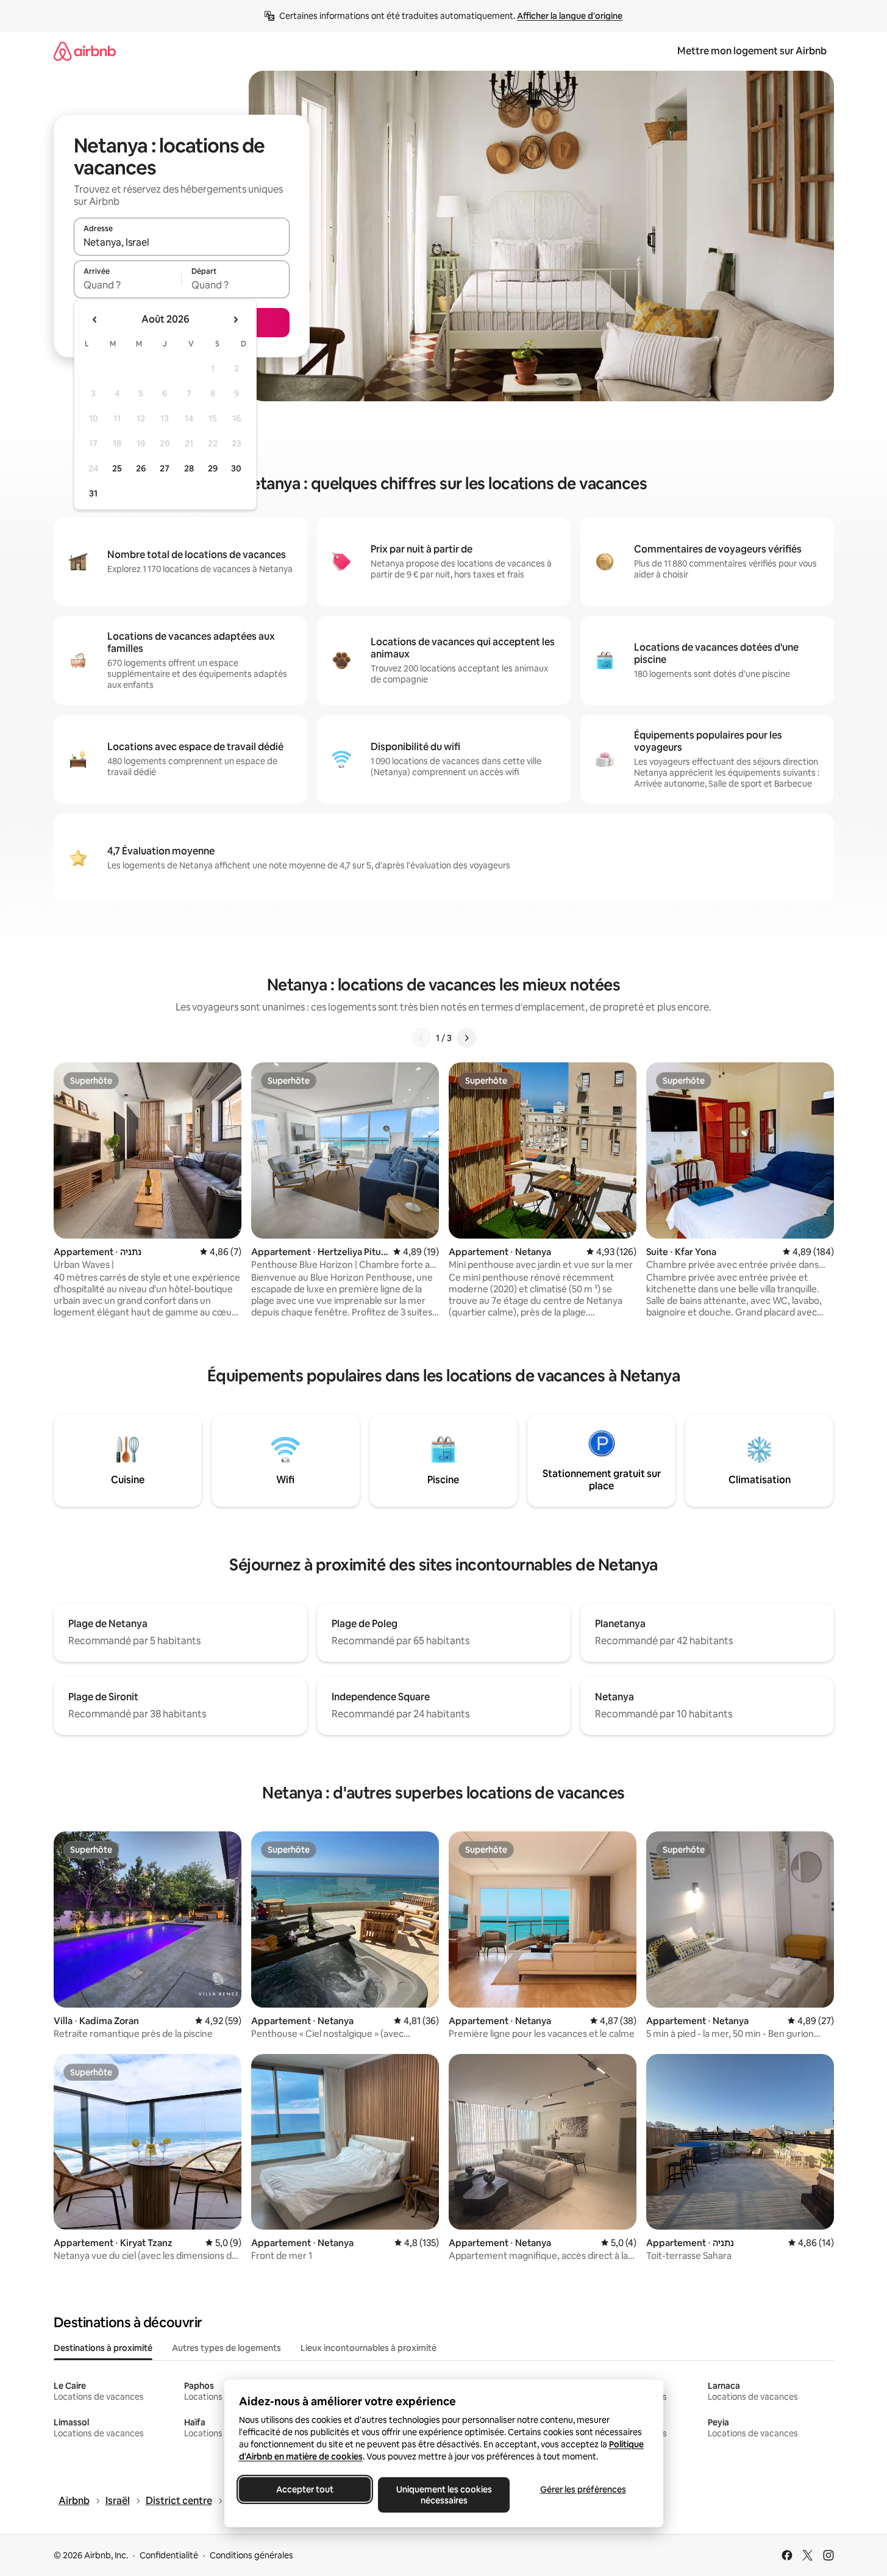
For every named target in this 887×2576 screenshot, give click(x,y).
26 (141, 468)
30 (236, 468)
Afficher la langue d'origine (570, 16)
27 (165, 468)
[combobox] (182, 242)
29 (213, 468)
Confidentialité (169, 2555)
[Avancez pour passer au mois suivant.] (235, 320)
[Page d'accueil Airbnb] (85, 51)
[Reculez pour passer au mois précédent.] (95, 320)
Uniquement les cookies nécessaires (444, 2495)
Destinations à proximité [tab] (103, 2348)
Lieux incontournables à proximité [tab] (369, 2348)
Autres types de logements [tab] (226, 2348)
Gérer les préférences (582, 2489)
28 (189, 468)
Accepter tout (305, 2489)
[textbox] (128, 285)
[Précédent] (421, 1038)
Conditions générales (251, 2555)
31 (93, 493)
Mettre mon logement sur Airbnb (752, 51)
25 (117, 468)
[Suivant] (466, 1038)
